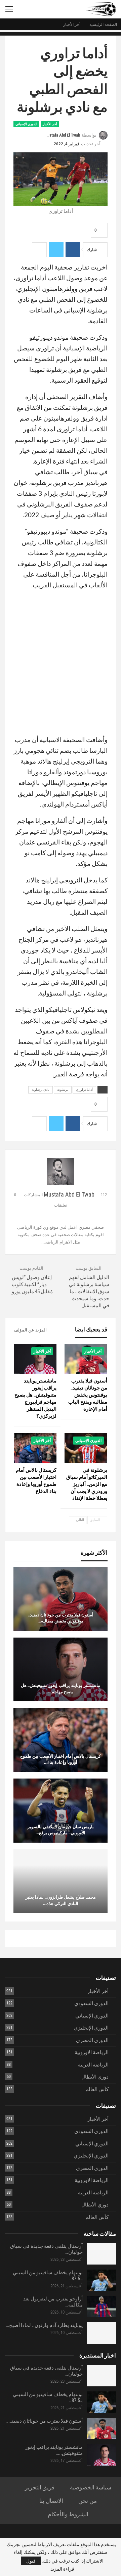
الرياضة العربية (93, 2065)
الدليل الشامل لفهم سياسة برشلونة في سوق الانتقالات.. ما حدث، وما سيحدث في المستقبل (89, 1292)
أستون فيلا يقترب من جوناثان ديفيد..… (44, 2421)
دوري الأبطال (95, 2077)
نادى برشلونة (41, 1090)
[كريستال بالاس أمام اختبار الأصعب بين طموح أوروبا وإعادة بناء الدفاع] (35, 1448)
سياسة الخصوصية (91, 2487)
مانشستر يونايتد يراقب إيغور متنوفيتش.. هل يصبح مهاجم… (61, 1688)
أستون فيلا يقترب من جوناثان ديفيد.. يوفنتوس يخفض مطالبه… (61, 1618)
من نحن (88, 2501)
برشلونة (63, 1090)
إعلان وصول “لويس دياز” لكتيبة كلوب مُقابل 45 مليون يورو (32, 1284)
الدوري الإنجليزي (91, 2028)
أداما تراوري (84, 1090)
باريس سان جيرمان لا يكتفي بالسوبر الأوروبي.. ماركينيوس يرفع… (61, 1830)
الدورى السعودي (91, 2003)
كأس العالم (97, 2089)
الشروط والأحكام (68, 2514)
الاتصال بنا (51, 2501)
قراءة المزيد (62, 2569)
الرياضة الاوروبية (92, 2052)
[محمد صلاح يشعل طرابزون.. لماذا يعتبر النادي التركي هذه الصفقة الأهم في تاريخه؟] (61, 1881)
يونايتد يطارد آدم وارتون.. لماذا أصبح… (44, 2325)
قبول (31, 2561)
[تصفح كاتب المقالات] (61, 1171)
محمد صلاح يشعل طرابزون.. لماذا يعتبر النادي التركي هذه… (61, 1900)
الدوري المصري (92, 2040)
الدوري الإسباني (26, 124)
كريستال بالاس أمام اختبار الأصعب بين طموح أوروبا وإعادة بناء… (61, 1759)
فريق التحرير (40, 2487)
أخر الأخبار (50, 124)
